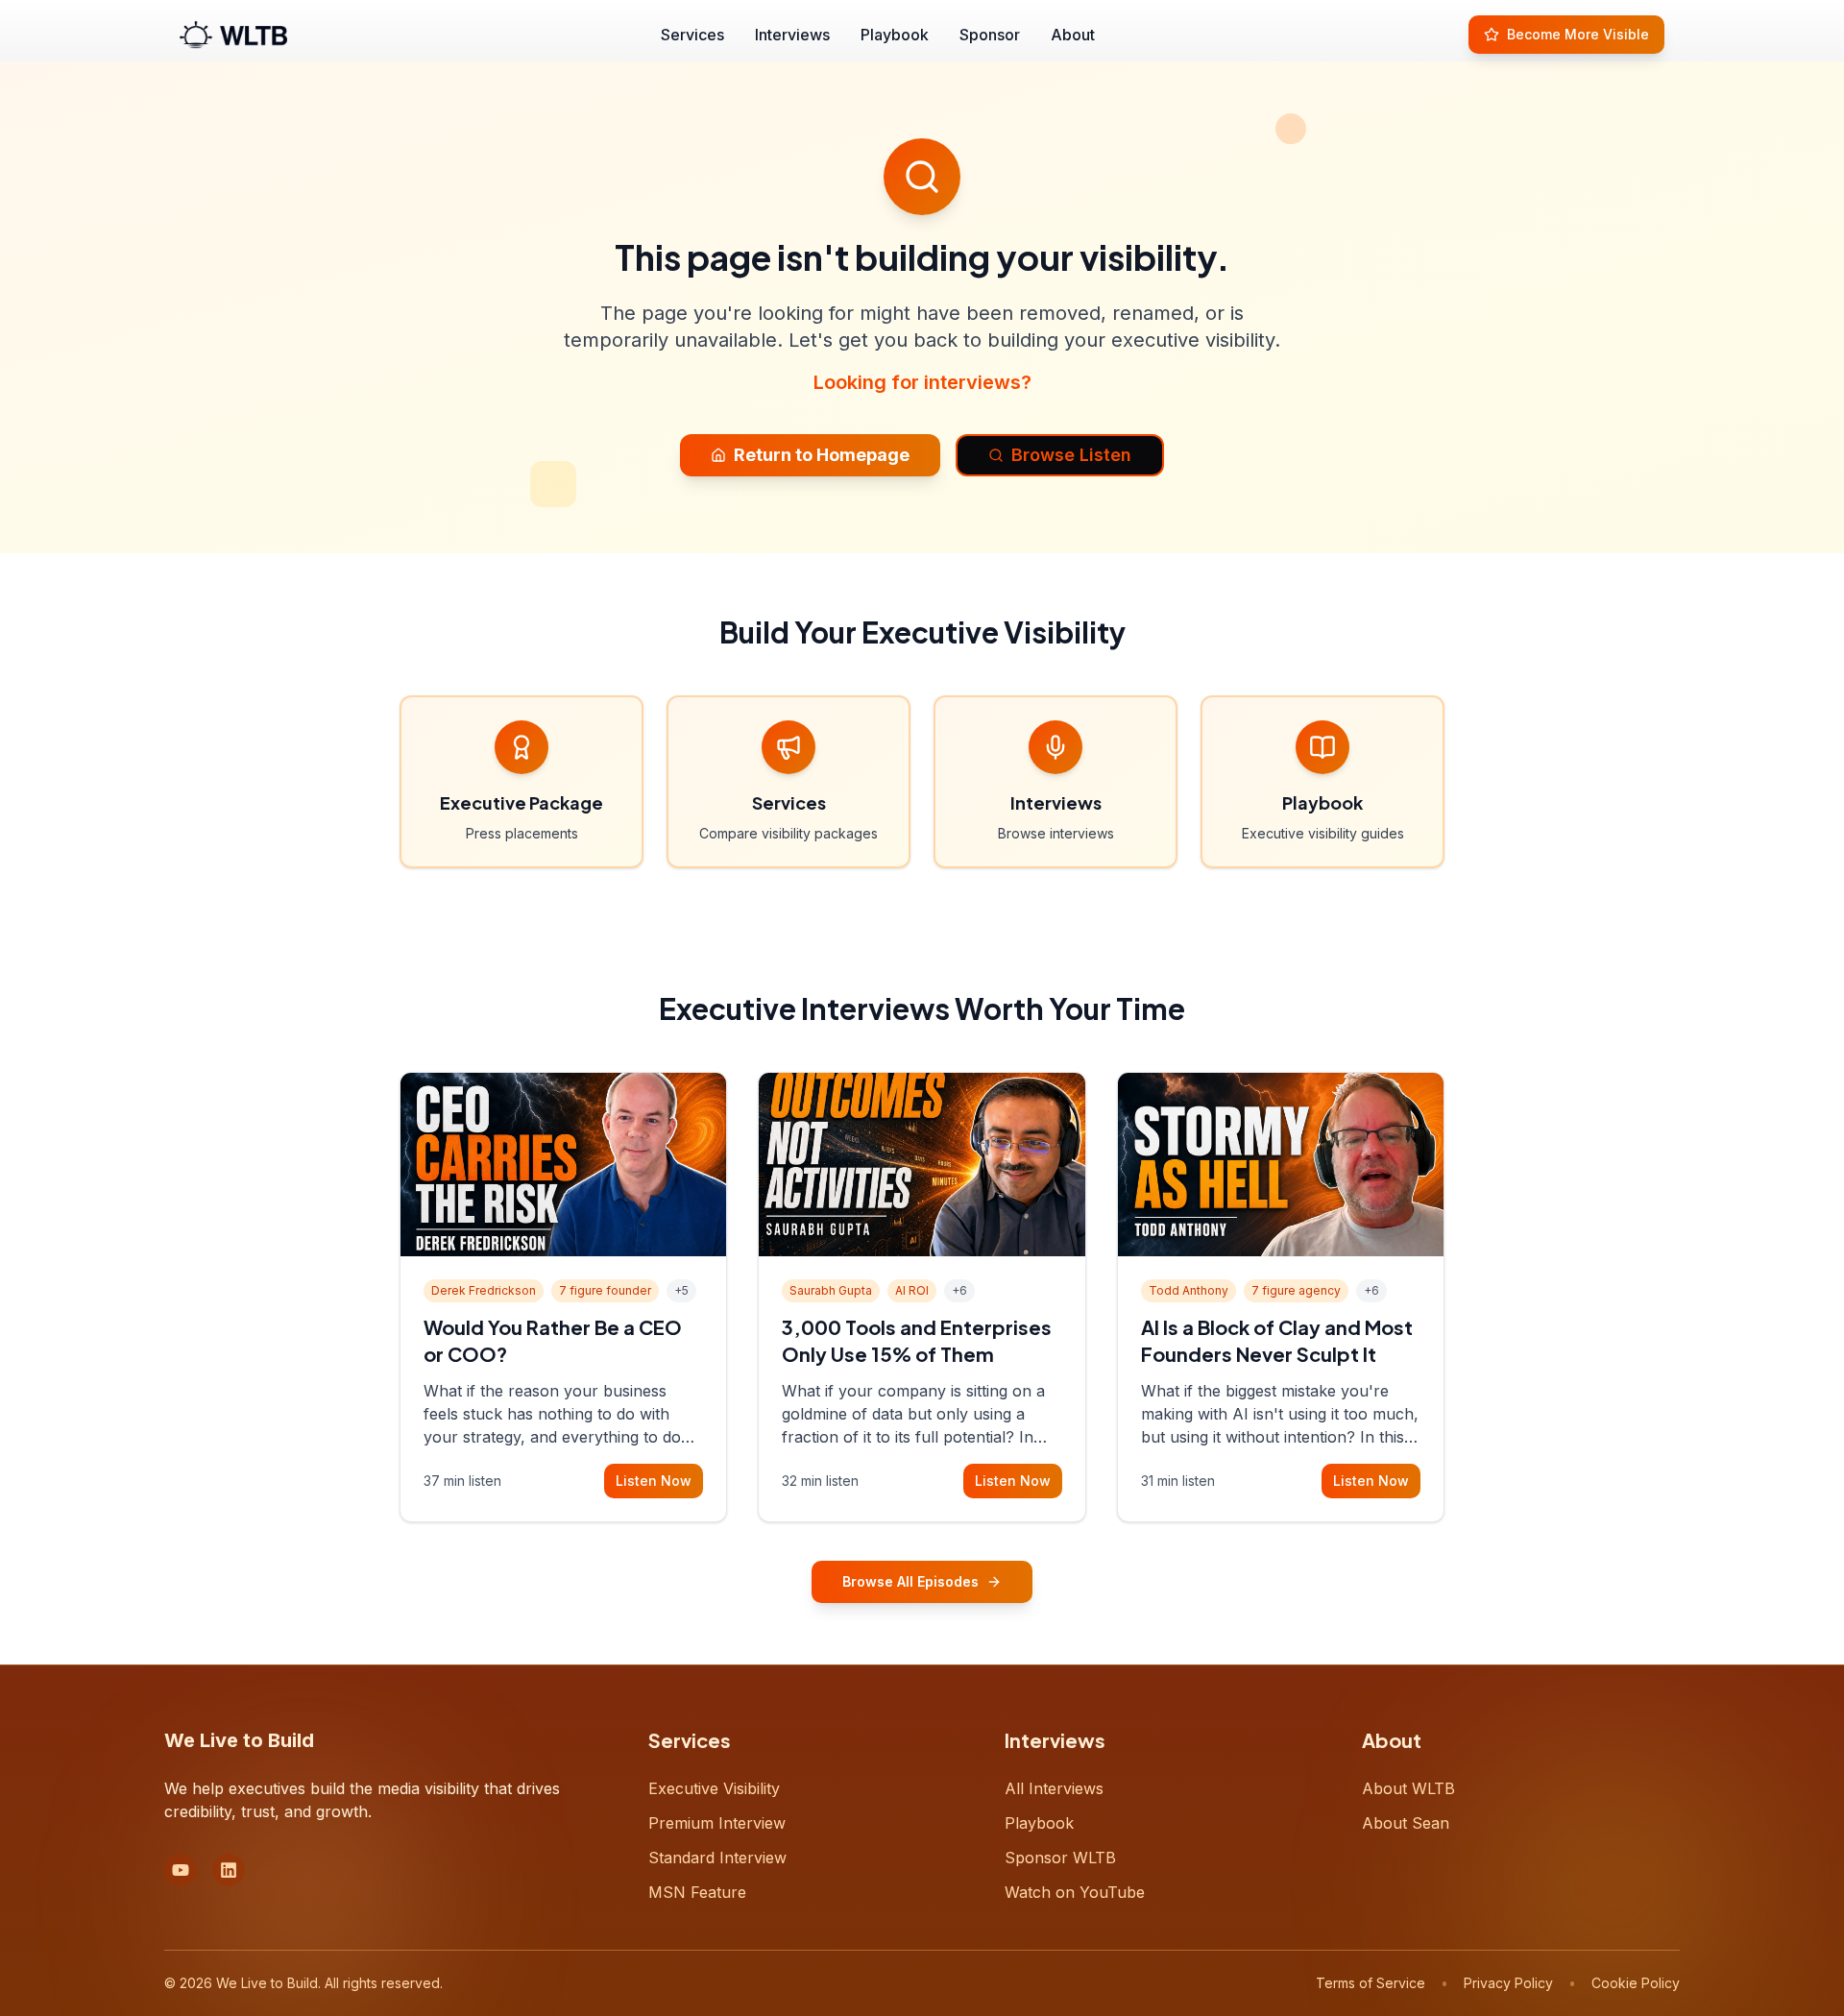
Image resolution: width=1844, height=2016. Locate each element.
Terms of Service (1371, 1983)
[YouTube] (181, 1870)
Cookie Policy (1636, 1983)
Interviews (792, 35)
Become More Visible (1578, 34)
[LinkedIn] (229, 1870)
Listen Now (654, 1481)
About (1073, 35)
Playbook (895, 35)
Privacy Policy (1508, 1983)
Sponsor (990, 35)
